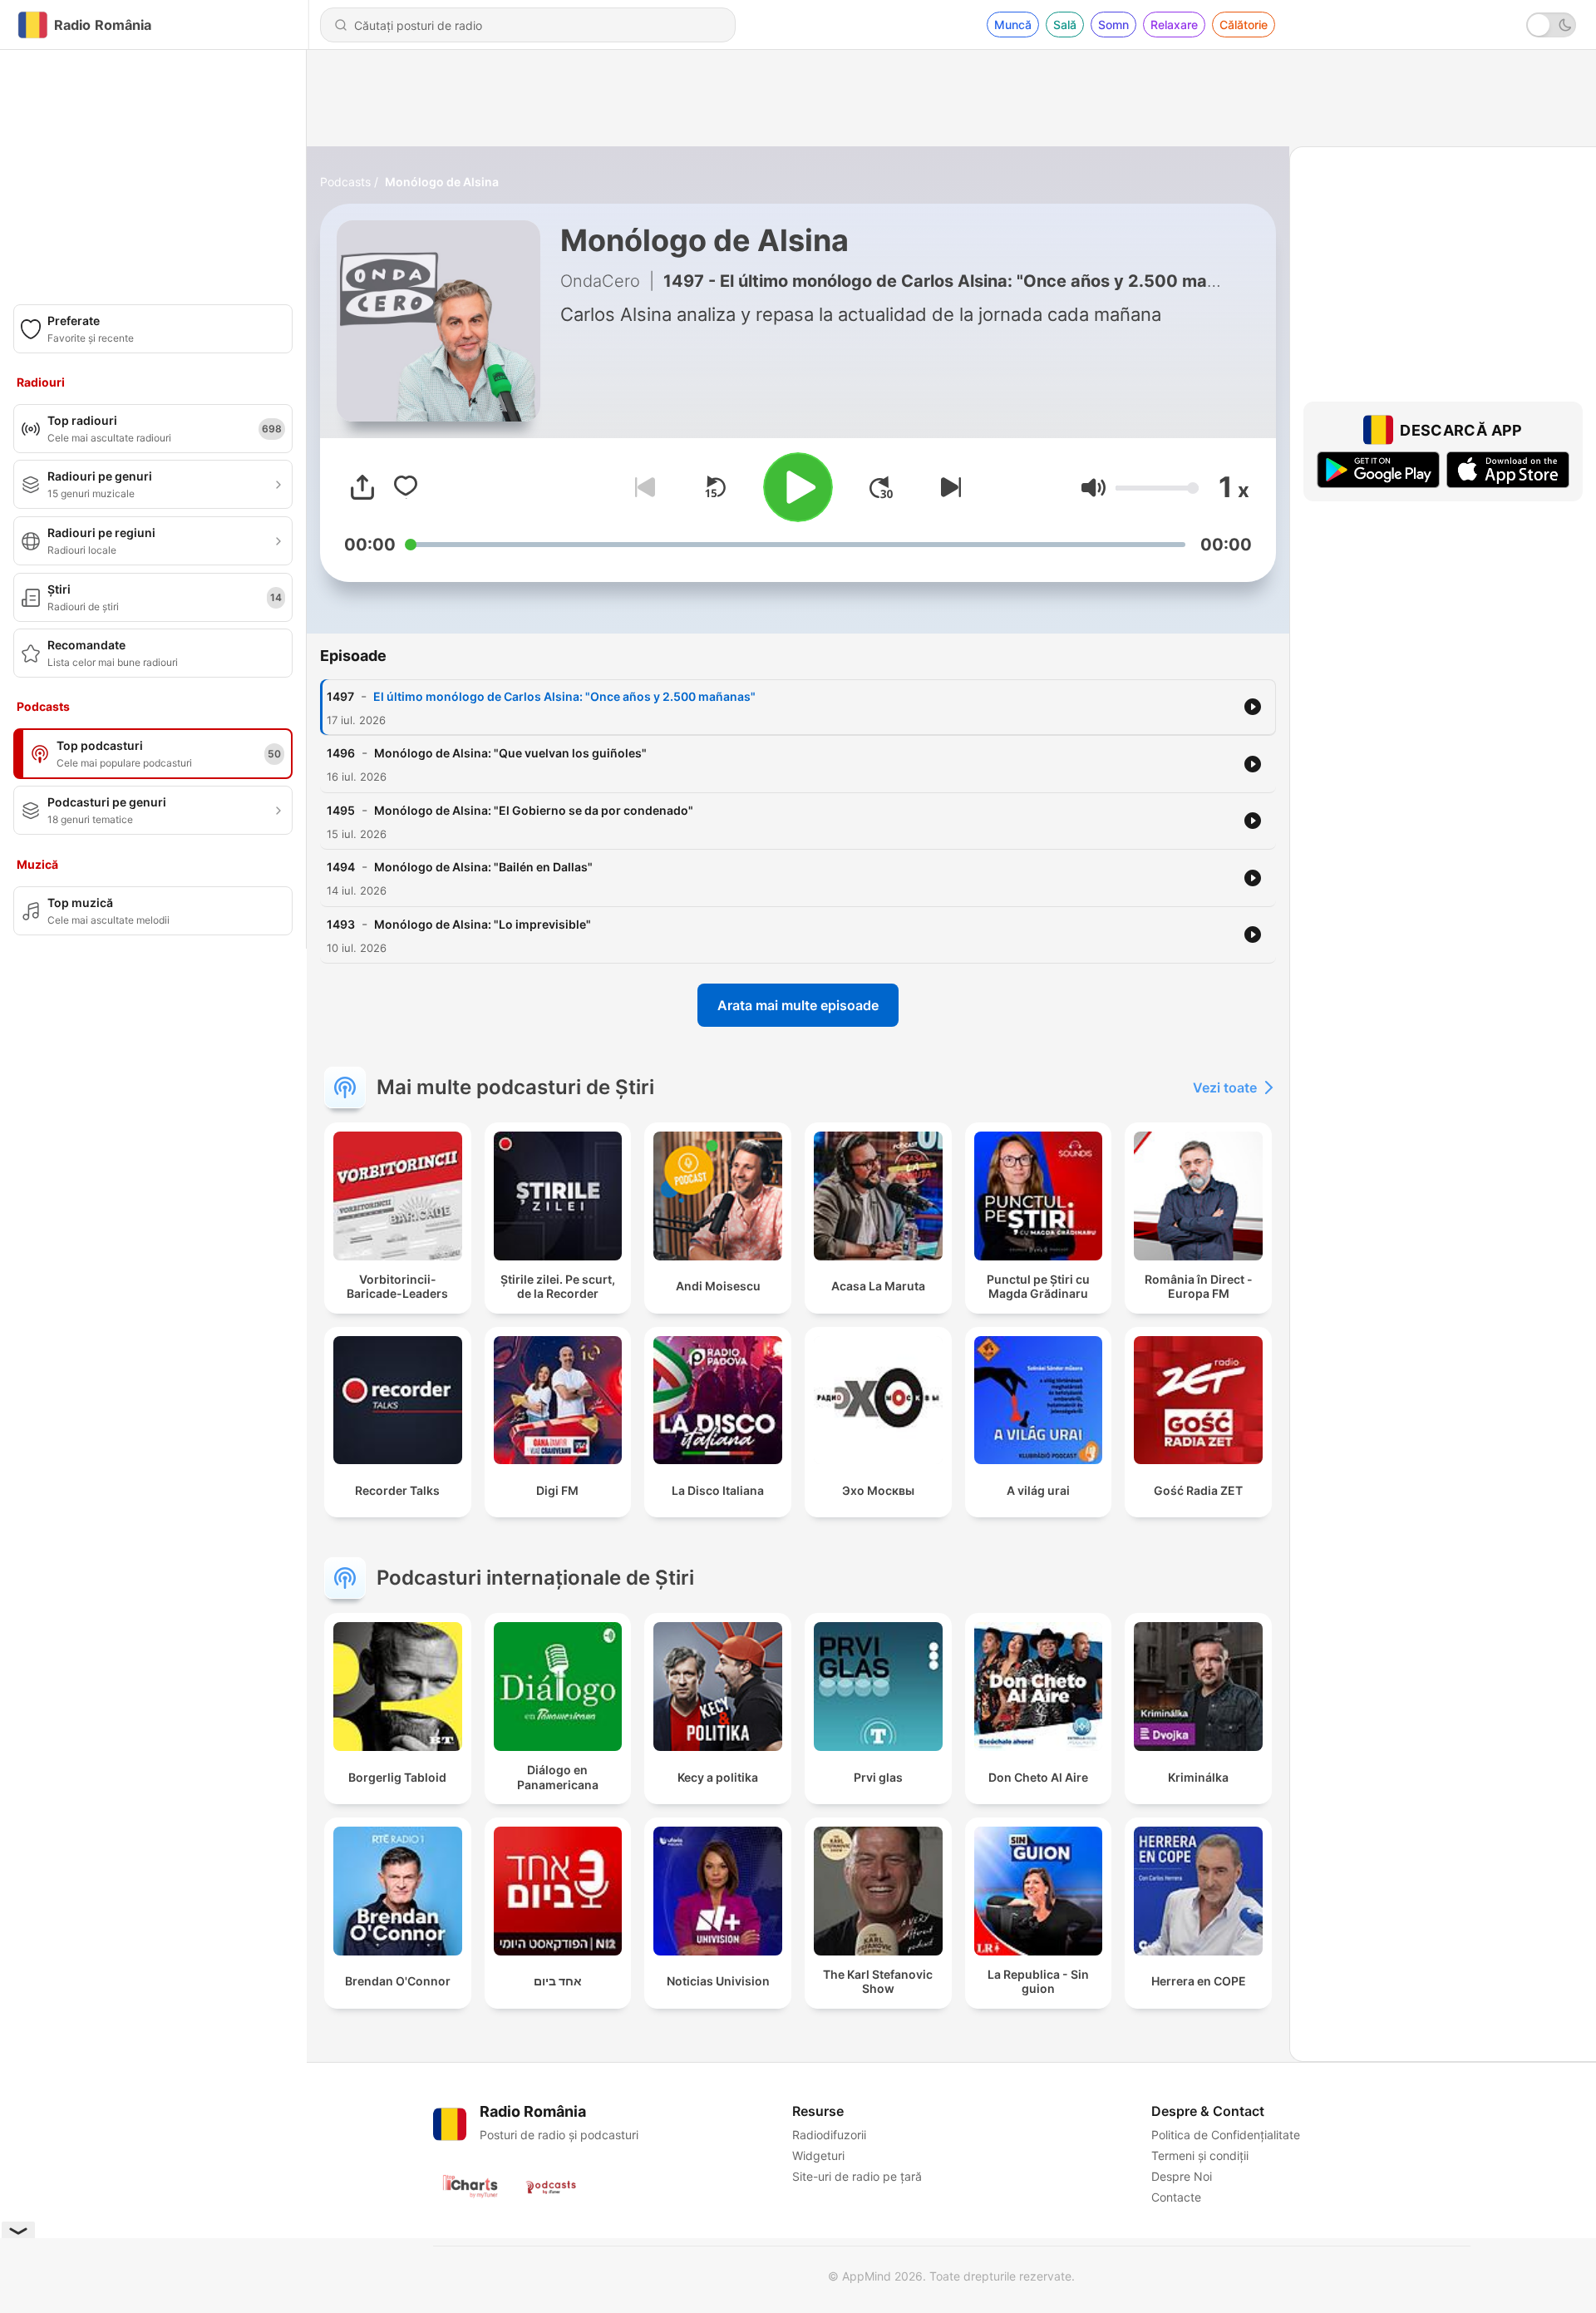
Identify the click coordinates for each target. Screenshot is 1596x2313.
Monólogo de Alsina (442, 182)
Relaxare (1174, 25)
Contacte (1176, 2197)
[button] (1094, 488)
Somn (1113, 25)
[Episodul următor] (948, 487)
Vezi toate (1225, 1087)
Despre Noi (1182, 2176)
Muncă (1013, 25)
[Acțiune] (362, 487)
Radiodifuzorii (829, 2135)
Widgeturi (818, 2155)
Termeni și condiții (1200, 2155)
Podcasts (345, 182)
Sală (1065, 25)
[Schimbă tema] (1551, 25)
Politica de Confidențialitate (1226, 2135)
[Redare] (798, 487)
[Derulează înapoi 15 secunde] (715, 487)
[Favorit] (406, 487)
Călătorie (1244, 25)
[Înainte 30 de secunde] (881, 487)
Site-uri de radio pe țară (857, 2176)
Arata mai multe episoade (798, 1005)
